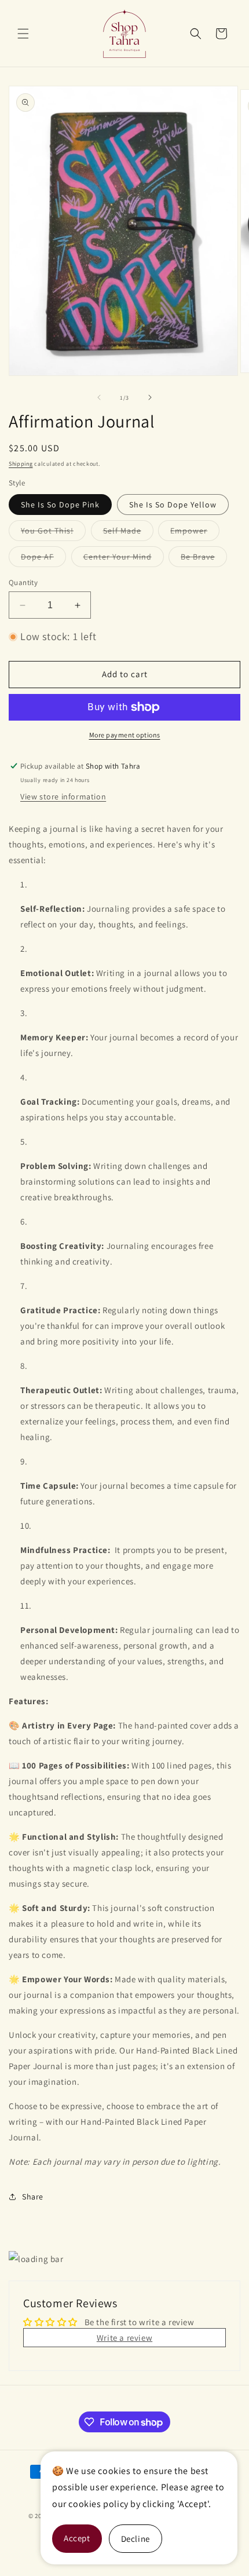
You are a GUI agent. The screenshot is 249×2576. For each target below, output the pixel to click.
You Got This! (53, 533)
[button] (23, 34)
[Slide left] (99, 397)
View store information (63, 796)
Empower (195, 533)
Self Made (128, 533)
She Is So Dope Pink (60, 505)
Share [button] (33, 2197)
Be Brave (204, 559)
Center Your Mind (124, 559)
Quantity (23, 582)
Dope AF (43, 559)
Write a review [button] (124, 2338)
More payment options (125, 735)
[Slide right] (150, 397)
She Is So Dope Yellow (173, 505)
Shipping (21, 464)
